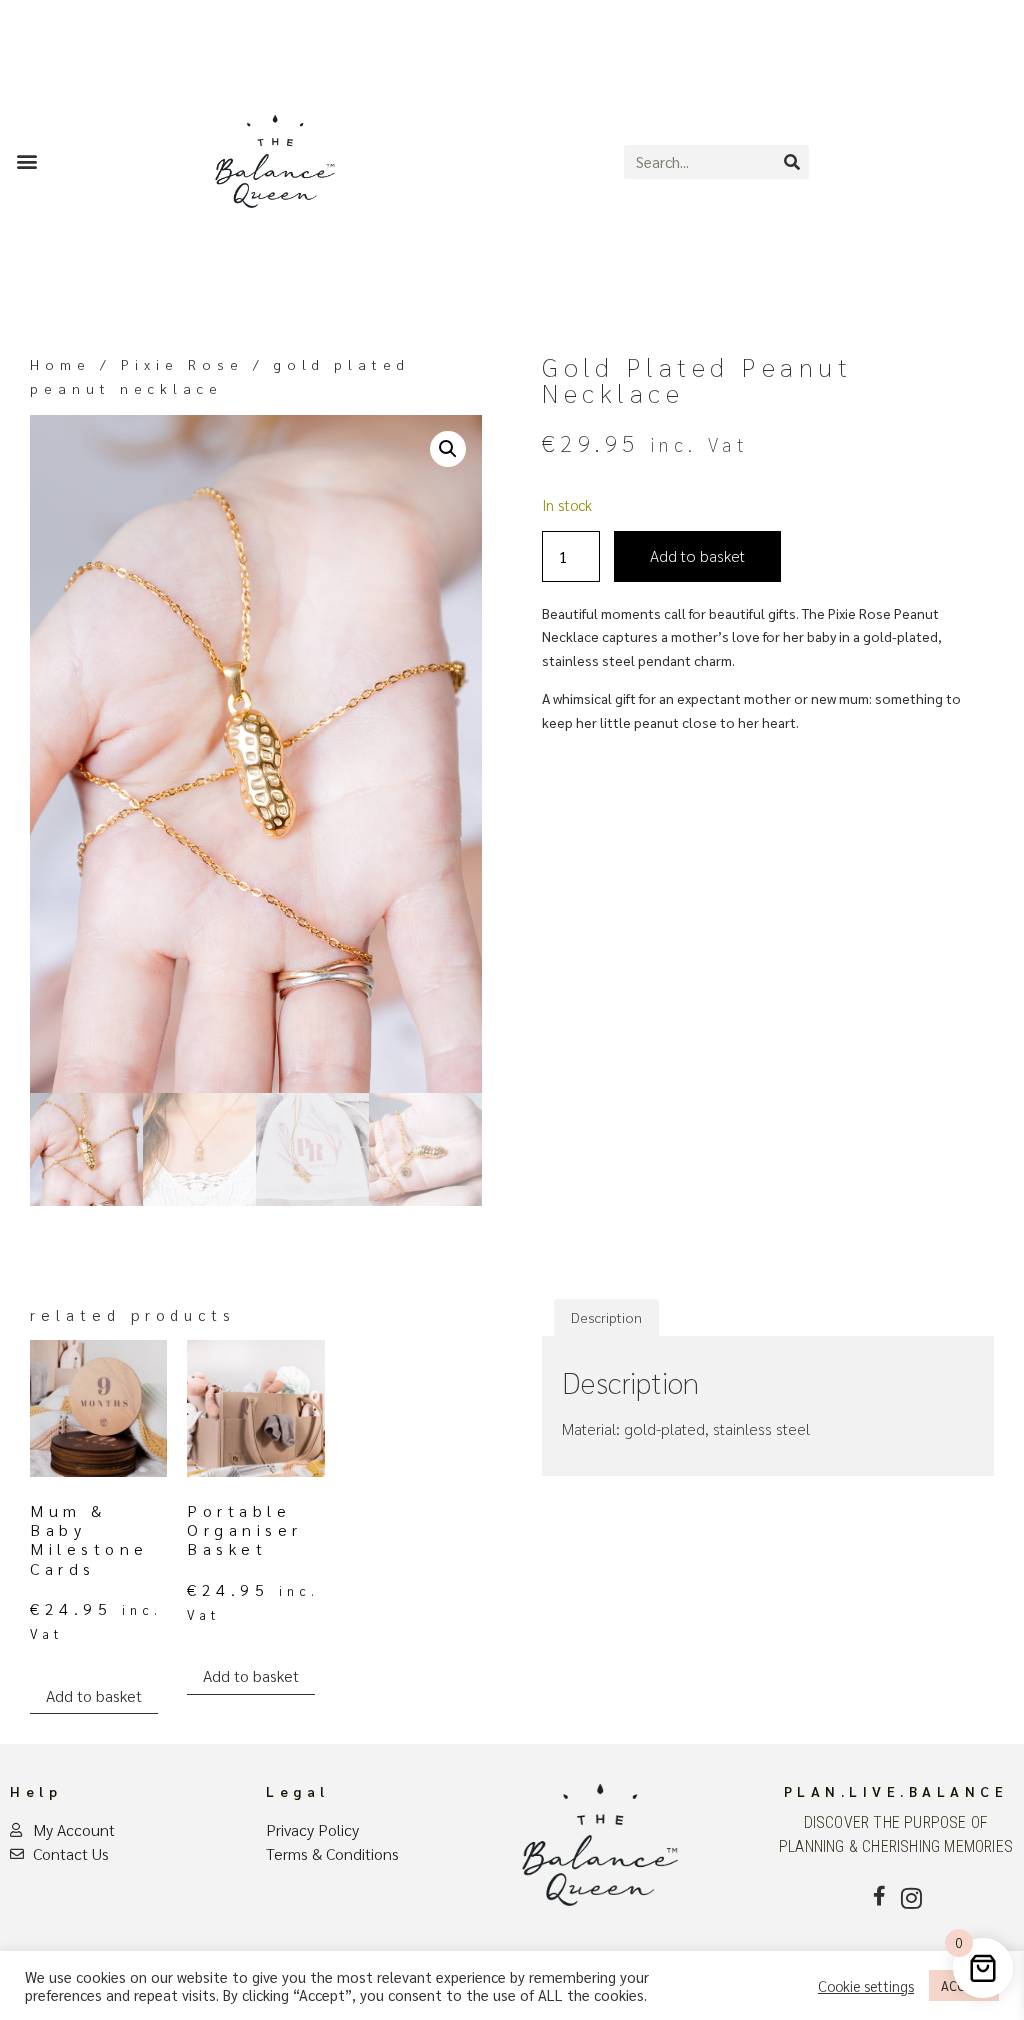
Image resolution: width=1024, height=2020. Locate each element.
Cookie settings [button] (866, 1986)
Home (60, 364)
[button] (26, 160)
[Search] (792, 162)
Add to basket (697, 555)
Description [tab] (606, 1317)
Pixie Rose (182, 364)
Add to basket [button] (94, 1695)
